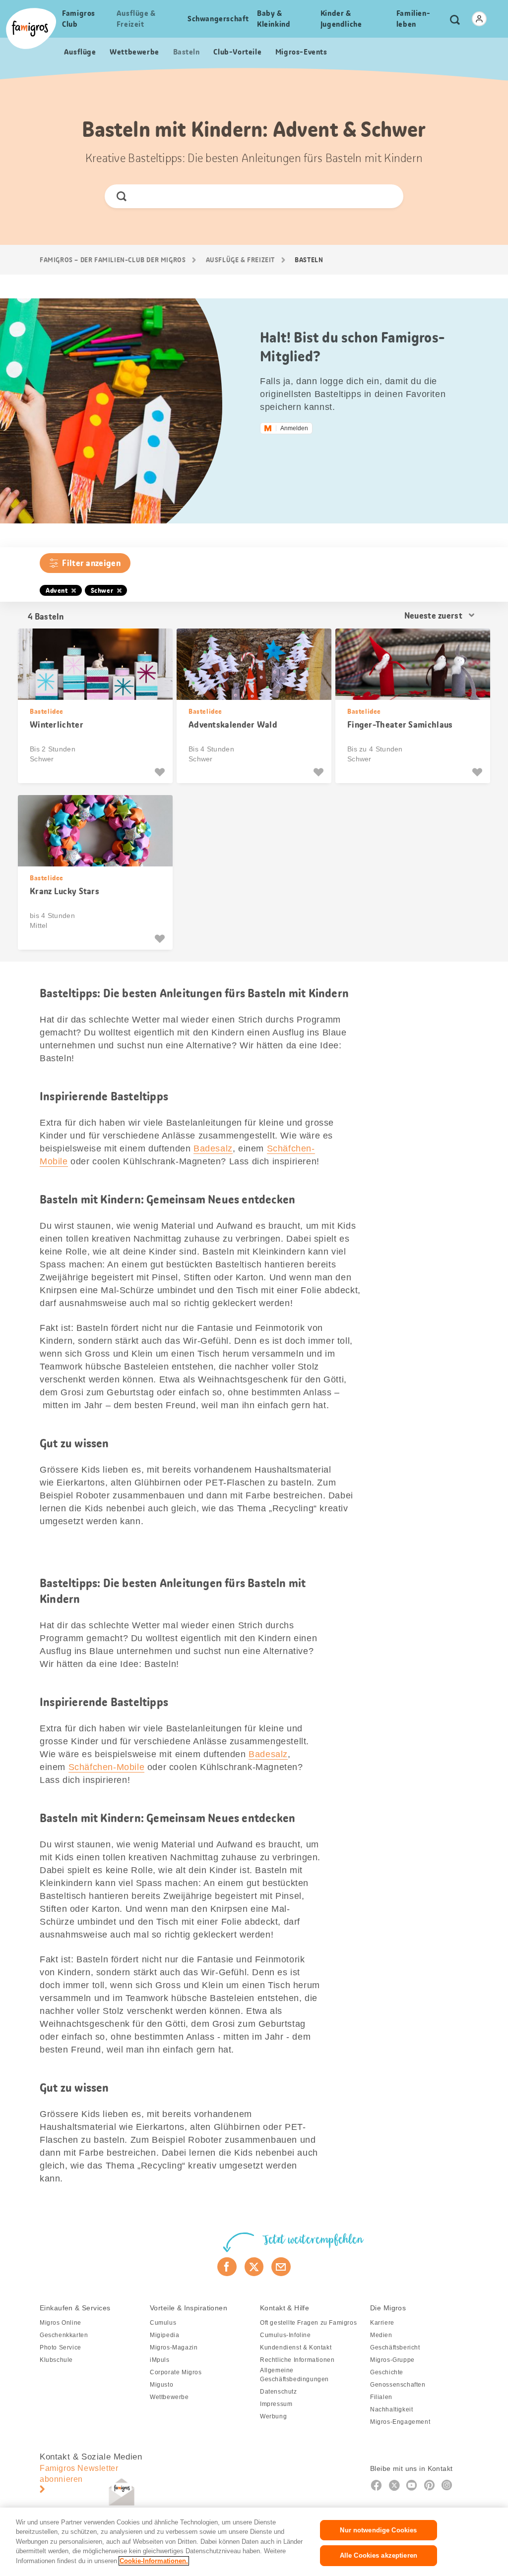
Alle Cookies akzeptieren (379, 2555)
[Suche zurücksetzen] (388, 196)
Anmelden (294, 428)
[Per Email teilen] (281, 2267)
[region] (254, 2542)
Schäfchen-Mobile (107, 1767)
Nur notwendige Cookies (378, 2530)
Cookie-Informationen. (154, 2561)
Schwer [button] (102, 590)
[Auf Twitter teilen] (254, 2267)
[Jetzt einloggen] (479, 19)
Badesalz (213, 1148)
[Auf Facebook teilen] (227, 2267)
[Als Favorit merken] (161, 772)
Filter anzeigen (91, 563)
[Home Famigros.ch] (31, 29)
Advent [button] (57, 590)
